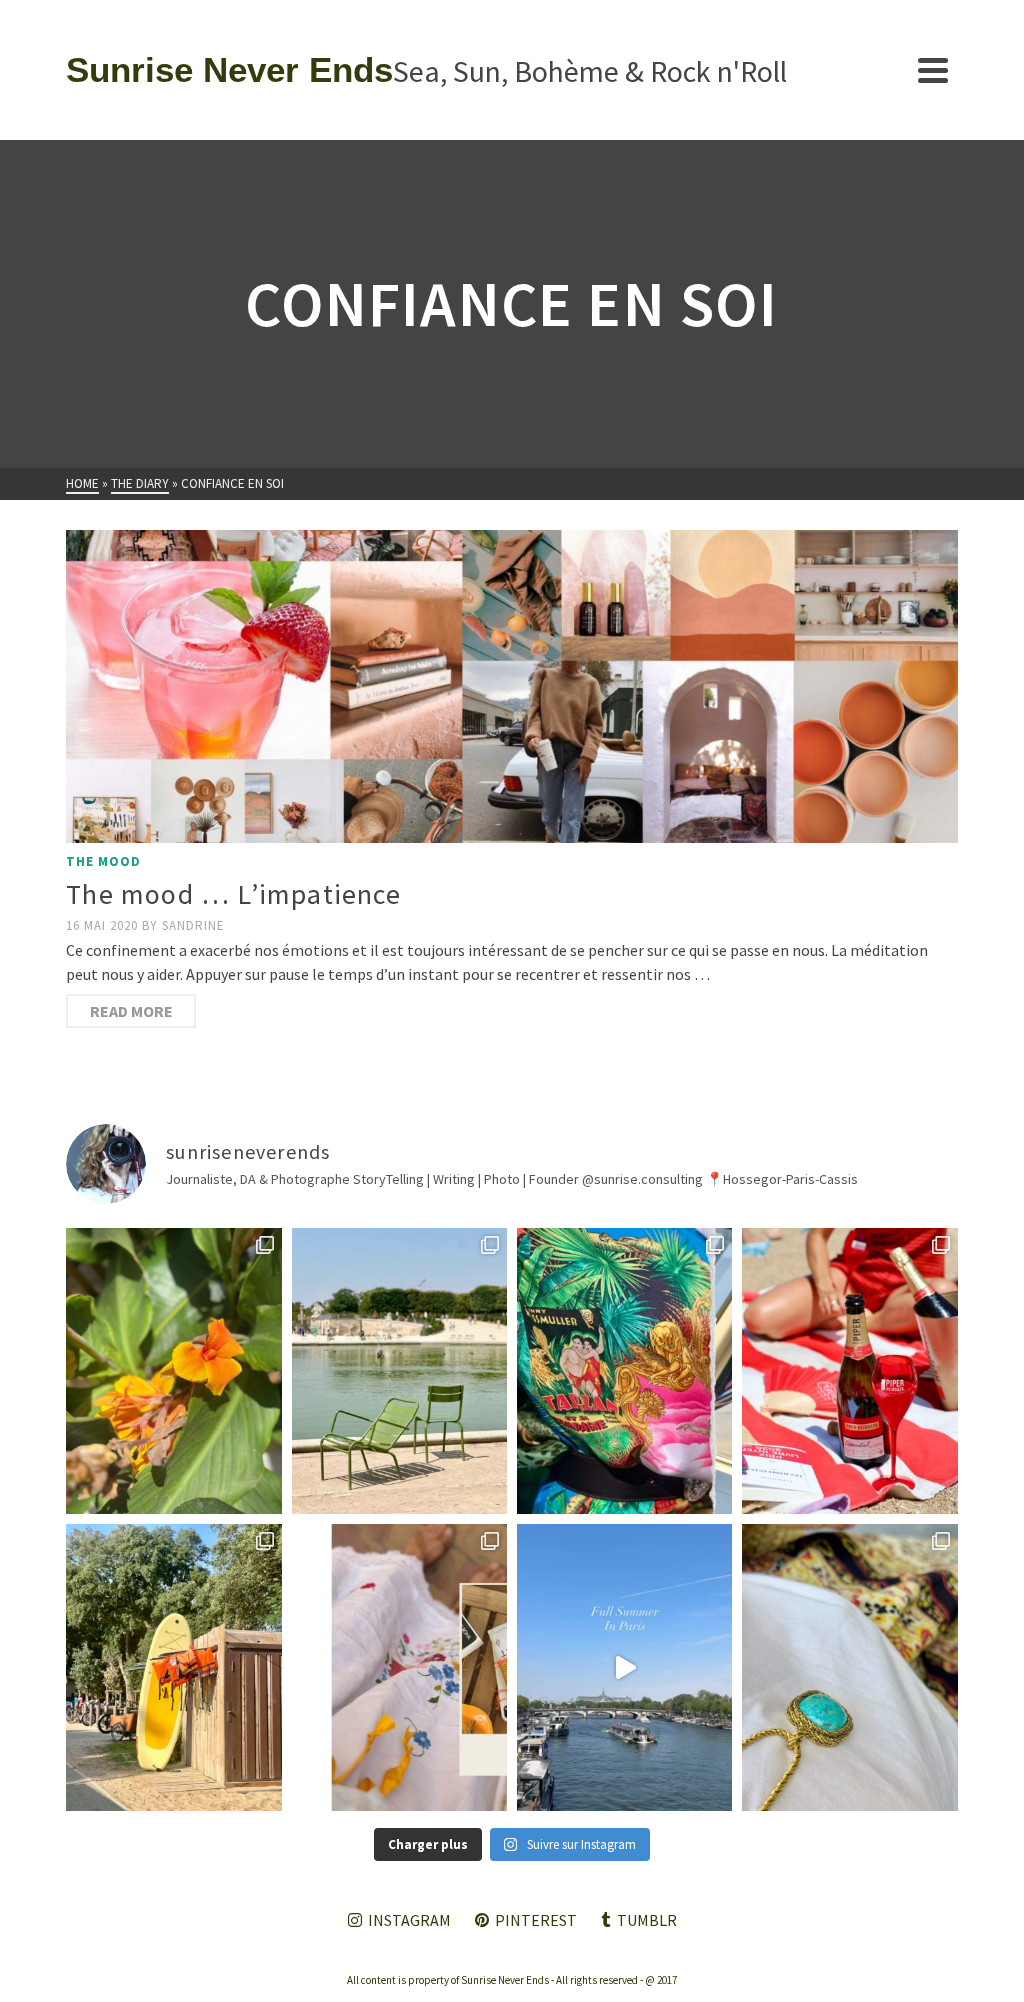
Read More (131, 1011)
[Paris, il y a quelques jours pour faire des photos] (399, 1371)
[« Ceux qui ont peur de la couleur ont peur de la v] (624, 1371)
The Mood (103, 861)
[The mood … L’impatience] (512, 686)
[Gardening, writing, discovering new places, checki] (173, 1371)
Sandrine (193, 925)
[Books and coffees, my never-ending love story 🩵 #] (849, 1667)
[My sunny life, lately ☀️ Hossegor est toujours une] (173, 1667)
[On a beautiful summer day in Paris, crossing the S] (624, 1667)
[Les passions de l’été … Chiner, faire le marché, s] (399, 1667)
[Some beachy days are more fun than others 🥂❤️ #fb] (849, 1371)
